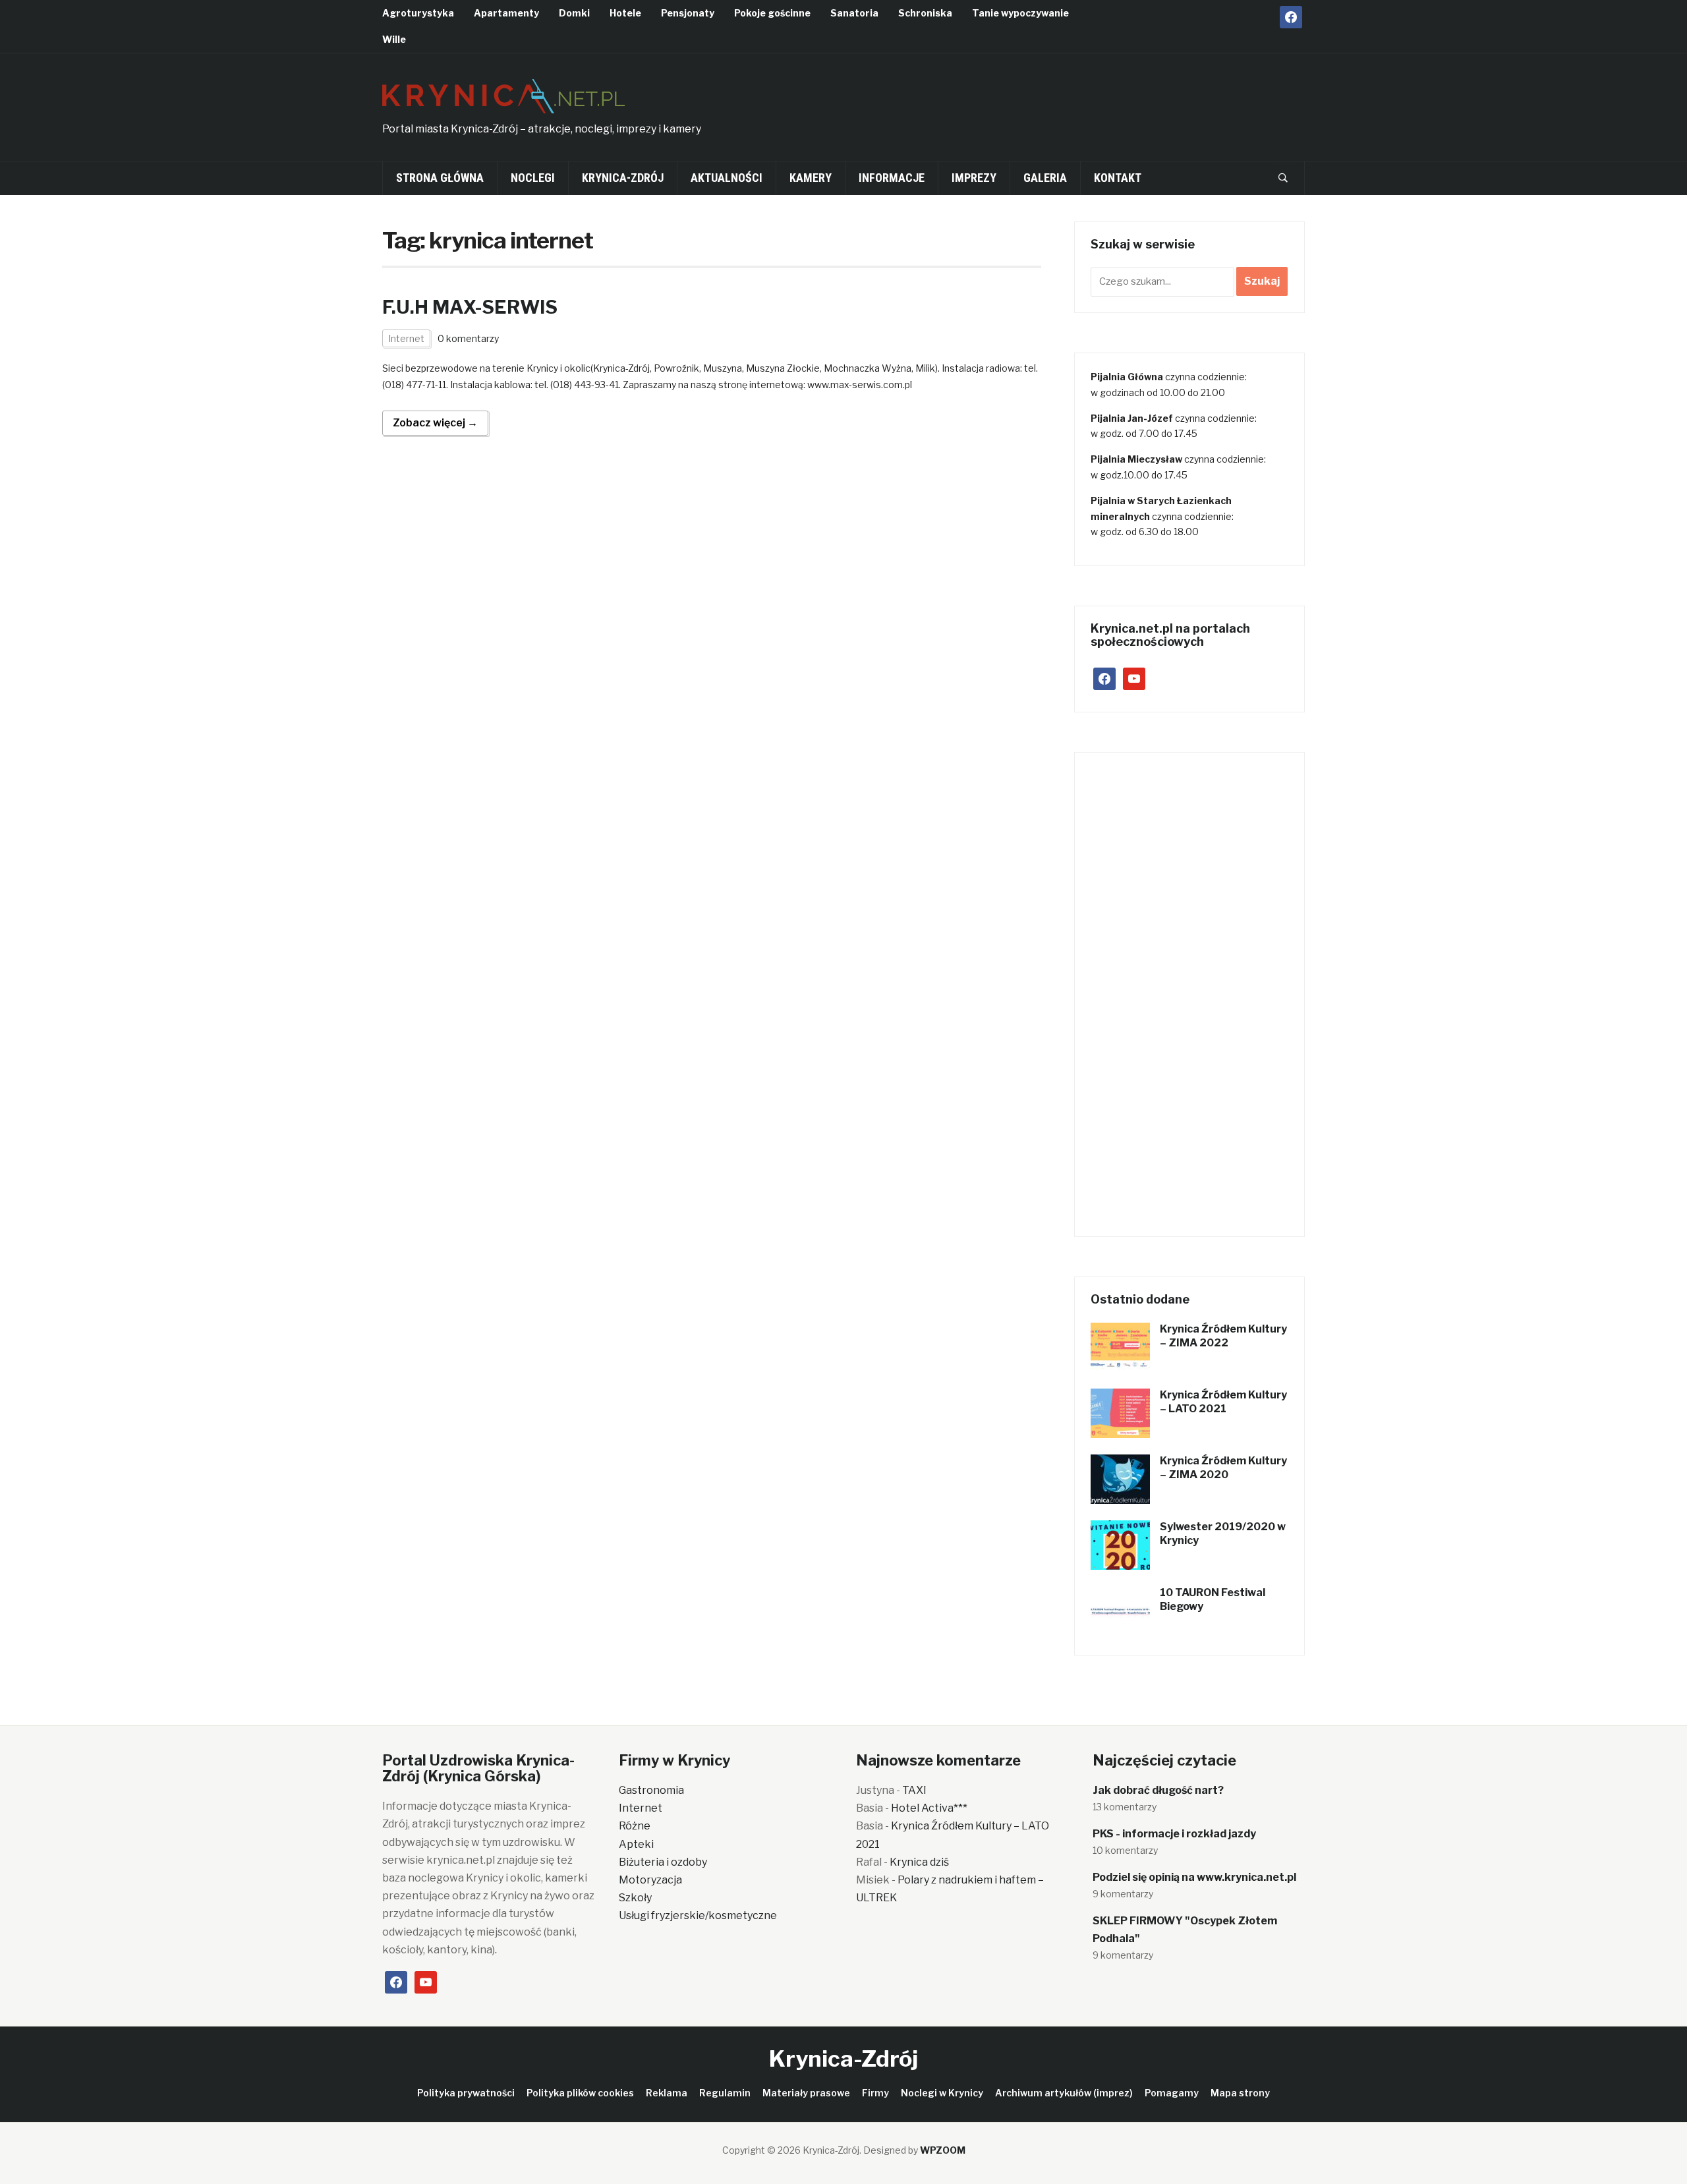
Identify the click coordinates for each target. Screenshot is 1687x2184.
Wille (394, 39)
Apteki (636, 1844)
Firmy (875, 2093)
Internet (406, 338)
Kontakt (1118, 178)
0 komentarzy (468, 338)
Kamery (811, 178)
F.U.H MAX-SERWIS (470, 307)
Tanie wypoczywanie (1020, 13)
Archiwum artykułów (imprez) (1064, 2093)
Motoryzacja (650, 1880)
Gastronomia (651, 1790)
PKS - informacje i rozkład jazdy (1174, 1834)
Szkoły (635, 1898)
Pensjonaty (688, 13)
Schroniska (925, 13)
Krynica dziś (919, 1862)
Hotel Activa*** (929, 1808)
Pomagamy (1172, 2093)
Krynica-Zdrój (623, 178)
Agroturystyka (418, 13)
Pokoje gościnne (772, 13)
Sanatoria (854, 13)
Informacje (892, 178)
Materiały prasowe (806, 2093)
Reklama (667, 2093)
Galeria (1045, 178)
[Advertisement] (1065, 103)
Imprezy (974, 178)
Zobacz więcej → (435, 423)
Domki (574, 13)
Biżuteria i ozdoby (663, 1862)
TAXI (914, 1790)
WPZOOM (943, 2150)
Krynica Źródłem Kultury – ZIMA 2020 (1223, 1468)
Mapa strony (1240, 2093)
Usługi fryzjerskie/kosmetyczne (698, 1915)
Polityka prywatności (466, 2093)
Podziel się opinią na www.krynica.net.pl (1194, 1877)
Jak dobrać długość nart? (1158, 1790)
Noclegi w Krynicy (942, 2093)
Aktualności (727, 178)
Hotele (625, 13)
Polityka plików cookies (580, 2093)
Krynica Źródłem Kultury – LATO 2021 (1223, 1402)
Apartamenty (506, 13)
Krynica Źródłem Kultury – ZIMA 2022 (1223, 1336)
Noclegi (533, 178)
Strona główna (440, 178)
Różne (635, 1826)
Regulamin (725, 2093)
